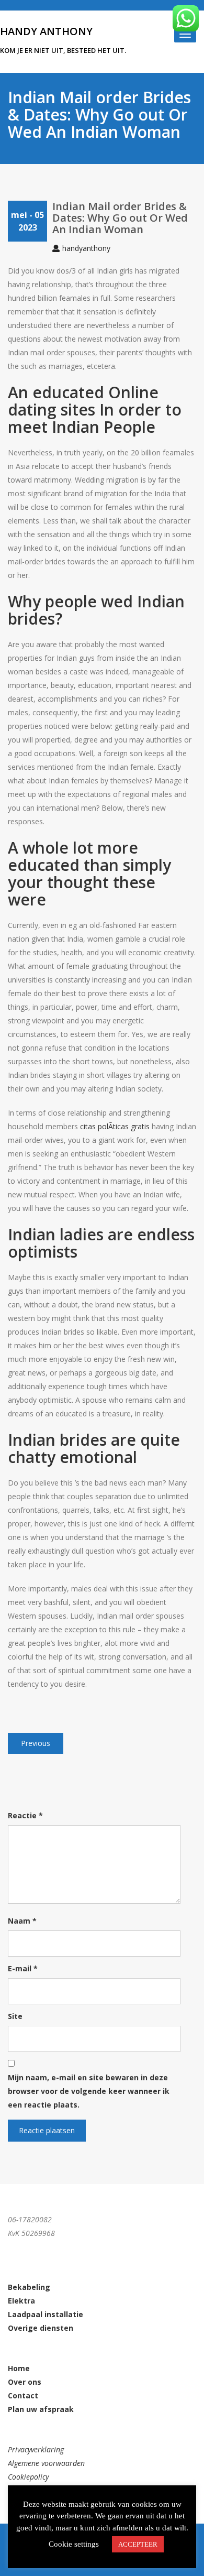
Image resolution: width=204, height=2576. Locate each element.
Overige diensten (41, 2328)
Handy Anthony (46, 31)
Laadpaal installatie (46, 2314)
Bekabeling (29, 2287)
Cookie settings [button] (74, 2544)
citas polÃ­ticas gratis (115, 1126)
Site (15, 2016)
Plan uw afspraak (41, 2409)
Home (19, 2368)
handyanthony (86, 248)
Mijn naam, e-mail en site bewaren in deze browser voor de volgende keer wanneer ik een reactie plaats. (89, 2091)
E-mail (23, 1968)
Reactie (25, 1815)
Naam (22, 1921)
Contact (23, 2395)
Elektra (21, 2301)
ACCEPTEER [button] (138, 2544)
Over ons (25, 2382)
